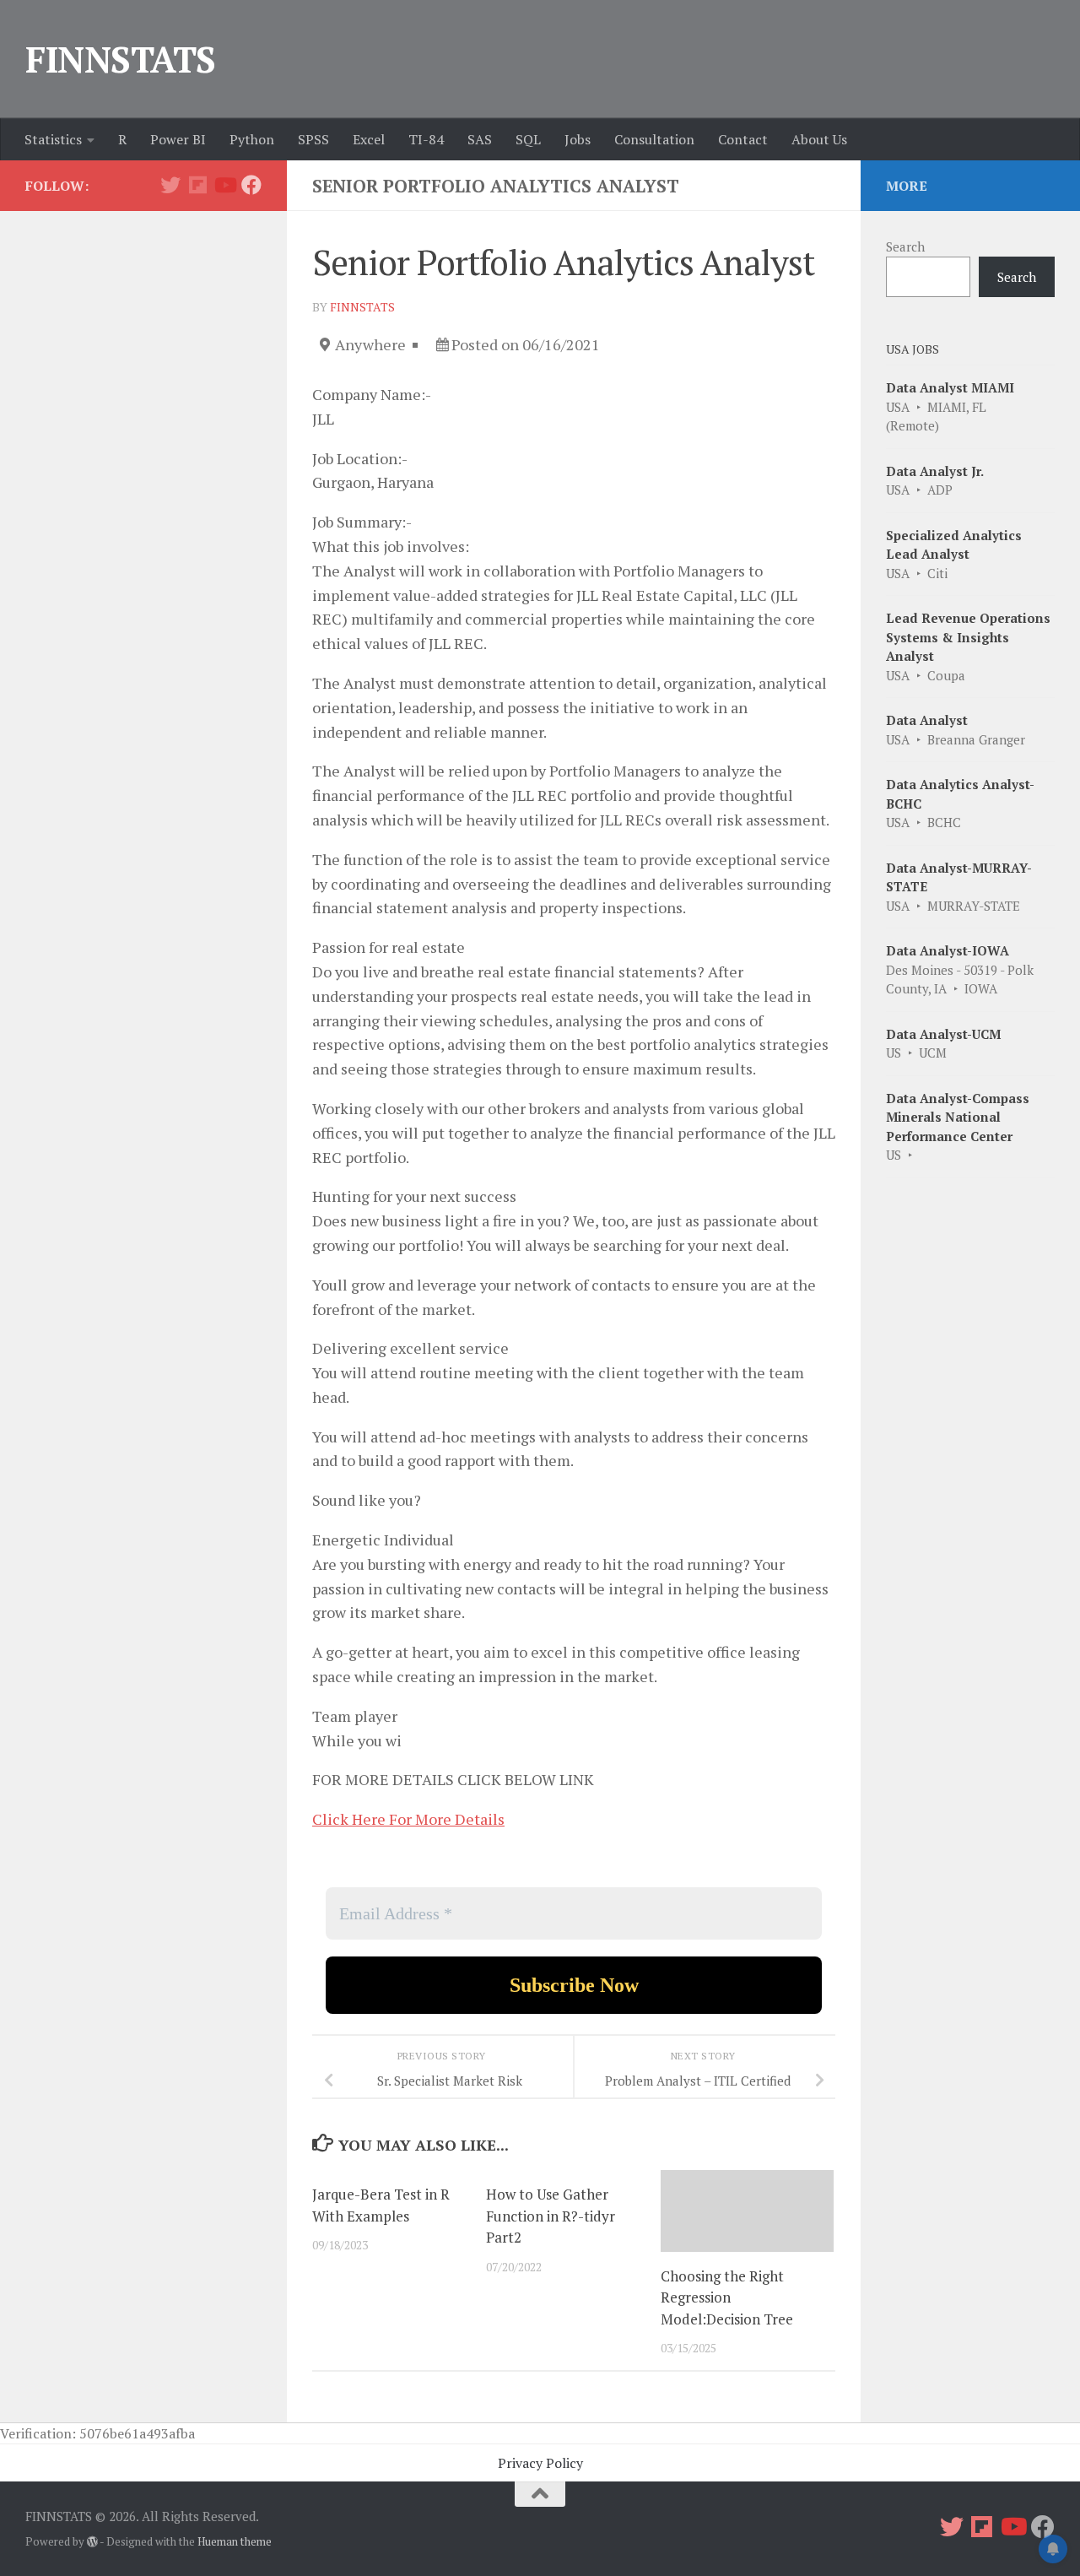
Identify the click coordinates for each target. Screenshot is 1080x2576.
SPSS (313, 139)
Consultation (654, 139)
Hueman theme (235, 2541)
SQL (528, 139)
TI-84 (426, 139)
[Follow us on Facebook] (251, 185)
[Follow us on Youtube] (224, 185)
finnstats (362, 307)
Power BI (178, 139)
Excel (369, 139)
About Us (819, 139)
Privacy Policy (540, 2463)
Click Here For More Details (408, 1819)
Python (252, 139)
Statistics (53, 139)
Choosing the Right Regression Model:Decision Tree (727, 2297)
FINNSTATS (121, 59)
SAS (480, 139)
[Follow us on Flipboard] (197, 185)
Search (905, 246)
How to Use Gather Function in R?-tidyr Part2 (551, 2216)
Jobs (578, 139)
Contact (743, 139)
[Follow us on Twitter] (170, 185)
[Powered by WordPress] (92, 2542)
